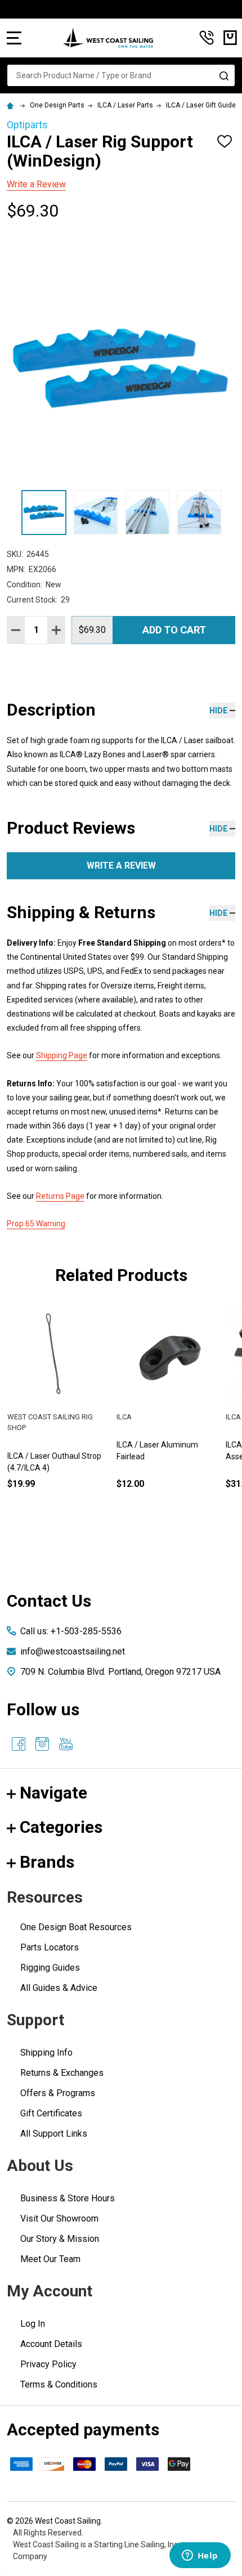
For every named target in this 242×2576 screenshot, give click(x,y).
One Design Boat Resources (76, 1927)
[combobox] (121, 75)
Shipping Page (62, 1055)
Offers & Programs (58, 2093)
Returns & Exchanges (62, 2073)
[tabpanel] (167, 1415)
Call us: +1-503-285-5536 (71, 1631)
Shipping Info (46, 2053)
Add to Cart (174, 630)
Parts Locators (50, 1947)
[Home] (12, 105)
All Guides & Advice (59, 1988)
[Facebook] (19, 1744)
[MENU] (14, 38)
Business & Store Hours (68, 2198)
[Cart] (230, 38)
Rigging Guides (50, 1968)
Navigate (53, 1793)
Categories (61, 1827)
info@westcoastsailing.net (73, 1651)
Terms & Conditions (59, 2384)
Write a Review (36, 184)
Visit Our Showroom (59, 2218)
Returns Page (60, 1196)
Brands (47, 1862)
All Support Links (54, 2134)
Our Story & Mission (60, 2239)
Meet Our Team (50, 2259)
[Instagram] (42, 1744)
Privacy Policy (48, 2364)
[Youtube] (66, 1744)
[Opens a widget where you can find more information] (200, 2556)
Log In (33, 2324)
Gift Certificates (51, 2113)
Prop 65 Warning (36, 1224)
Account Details (51, 2344)
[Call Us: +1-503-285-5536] (207, 38)
